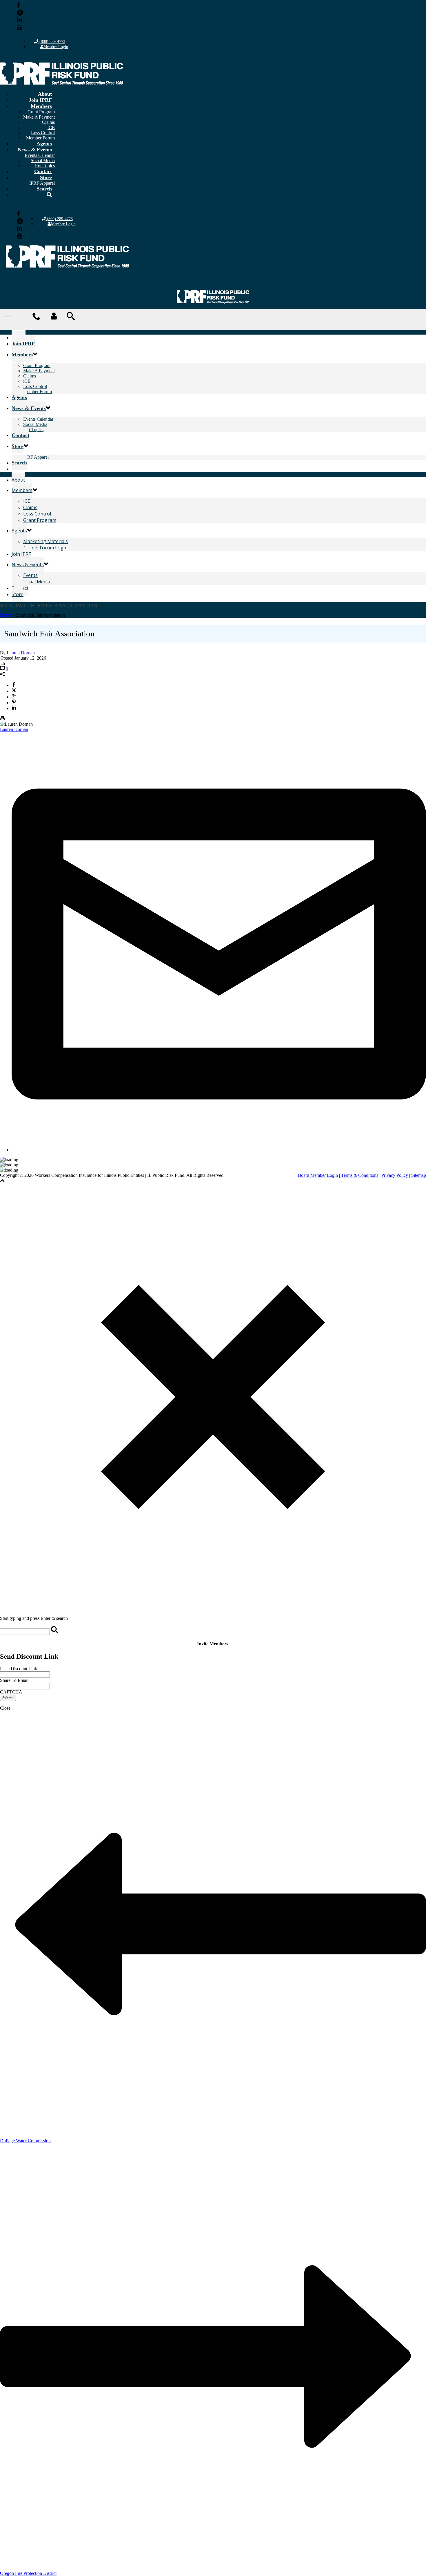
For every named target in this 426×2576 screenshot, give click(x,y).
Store (46, 177)
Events (30, 575)
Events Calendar (40, 155)
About (45, 94)
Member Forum (38, 392)
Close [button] (5, 1708)
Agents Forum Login (45, 548)
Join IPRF (40, 100)
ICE (27, 501)
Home (6, 615)
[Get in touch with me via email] (219, 1150)
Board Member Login (318, 1175)
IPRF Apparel (36, 457)
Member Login (56, 47)
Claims (48, 122)
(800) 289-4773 (52, 42)
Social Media (43, 160)
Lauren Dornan (21, 653)
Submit (8, 1698)
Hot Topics (33, 430)
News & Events (35, 150)
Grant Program (41, 112)
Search (44, 189)
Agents (44, 144)
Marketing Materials (45, 541)
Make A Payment (39, 117)
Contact (43, 171)
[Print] (2, 719)
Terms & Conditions (360, 1175)
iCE (51, 127)
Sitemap (419, 1175)
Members (41, 106)
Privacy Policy (395, 1175)
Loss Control (43, 133)
